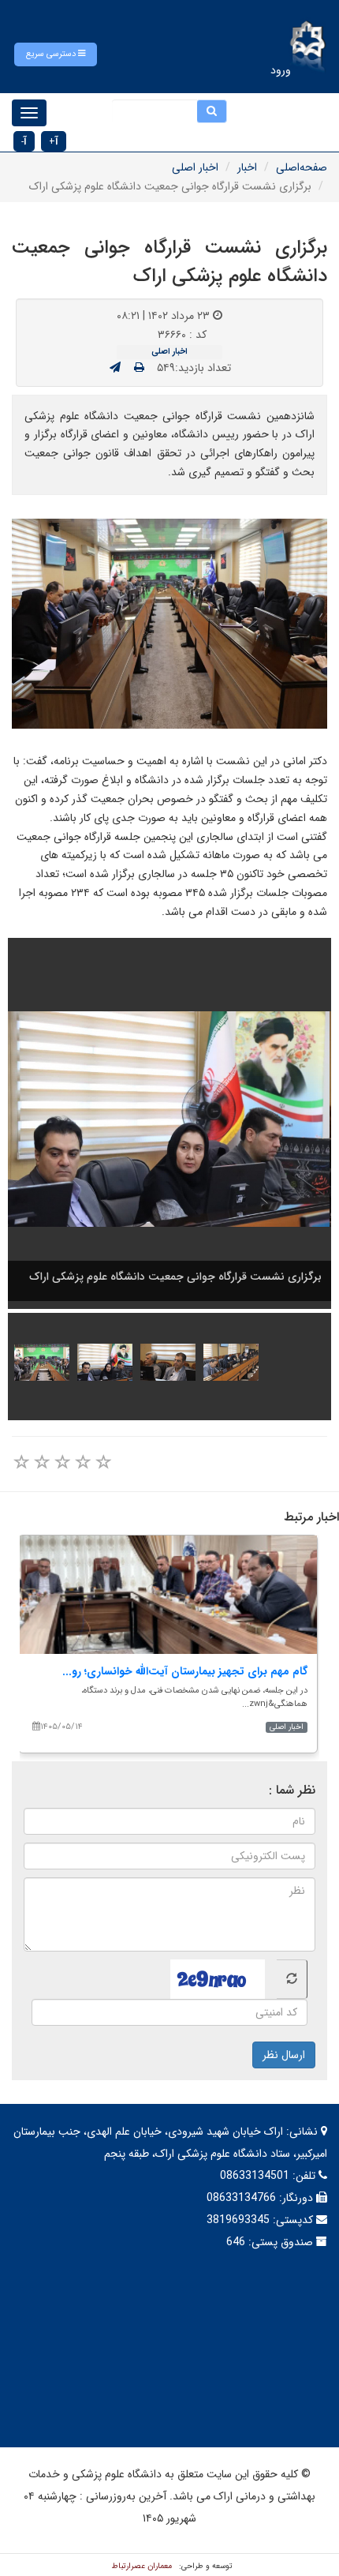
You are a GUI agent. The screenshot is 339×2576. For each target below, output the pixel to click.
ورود (281, 70)
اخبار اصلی (195, 167)
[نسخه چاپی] (139, 368)
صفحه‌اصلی (302, 167)
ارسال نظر (284, 2055)
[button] (56, 54)
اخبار (247, 167)
